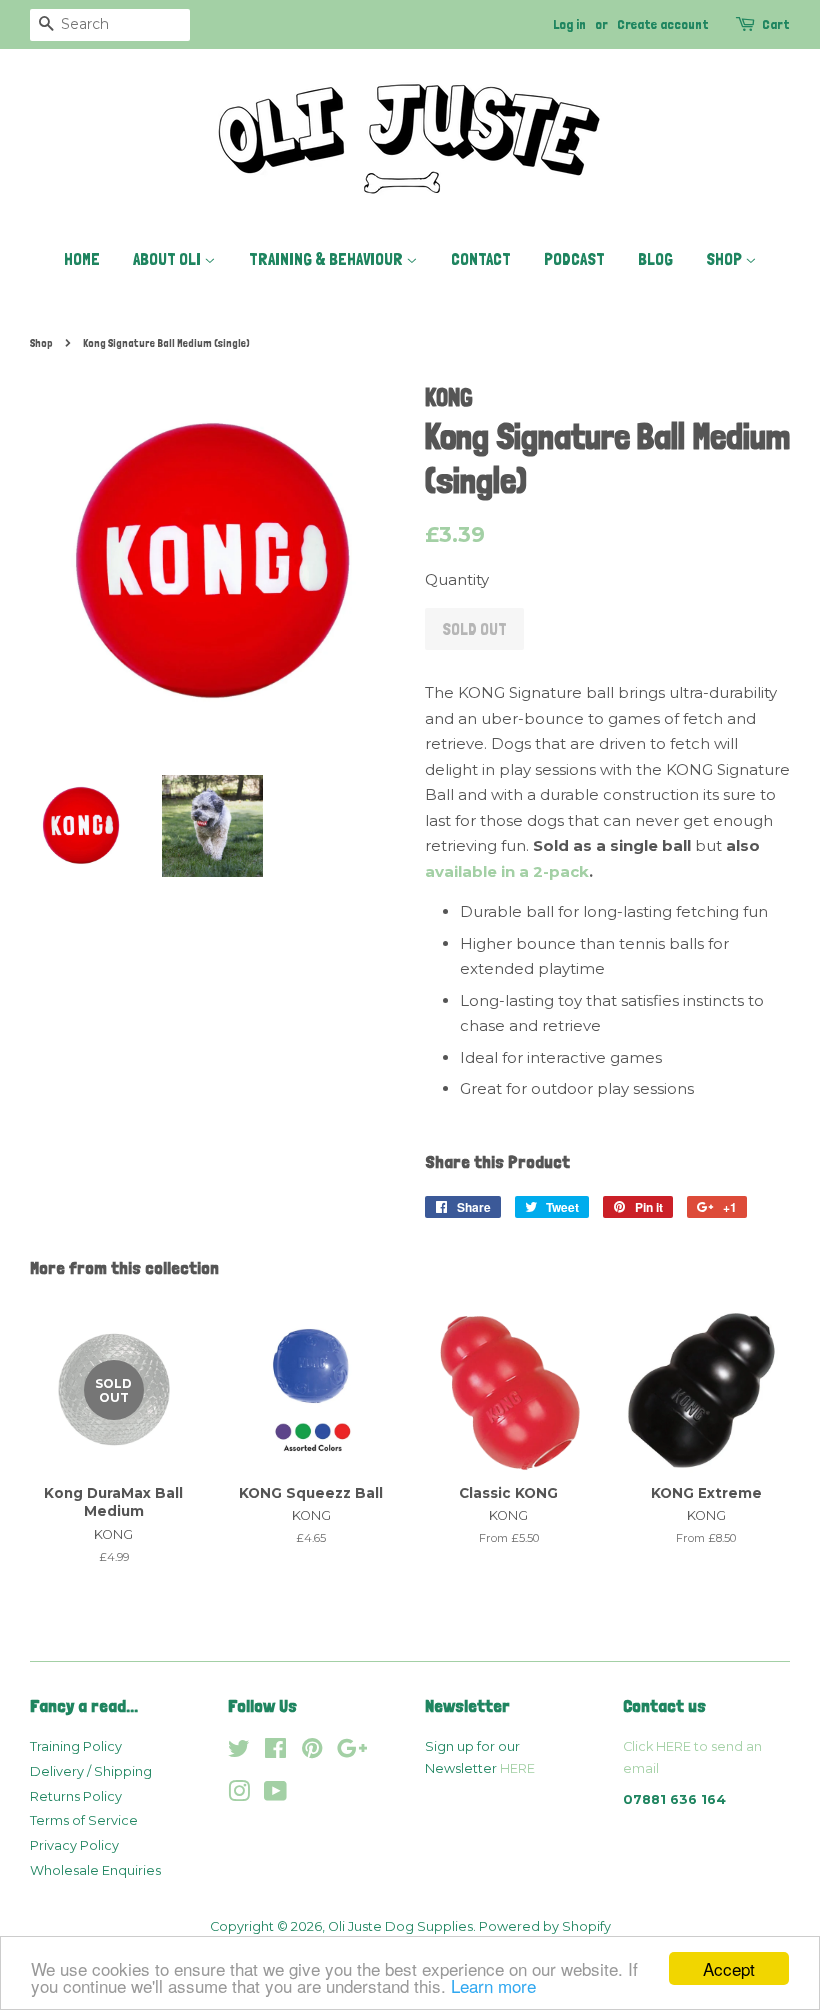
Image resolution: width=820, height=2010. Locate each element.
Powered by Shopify (545, 1926)
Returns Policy (76, 1796)
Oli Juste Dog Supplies (400, 1926)
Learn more (493, 1985)
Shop (725, 259)
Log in (569, 24)
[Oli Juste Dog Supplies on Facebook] (275, 1752)
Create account (663, 24)
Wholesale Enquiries (95, 1870)
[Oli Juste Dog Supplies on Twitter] (239, 1752)
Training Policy (76, 1746)
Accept (729, 1968)
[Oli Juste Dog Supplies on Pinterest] (312, 1752)
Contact (481, 259)
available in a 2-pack (507, 871)
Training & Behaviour (327, 259)
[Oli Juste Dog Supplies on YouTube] (275, 1795)
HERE (517, 1768)
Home (82, 259)
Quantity (457, 579)
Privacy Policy (74, 1845)
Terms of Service (84, 1820)
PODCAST (574, 259)
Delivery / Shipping (91, 1771)
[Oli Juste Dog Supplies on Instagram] (239, 1795)
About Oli (168, 259)
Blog (655, 259)
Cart (776, 24)
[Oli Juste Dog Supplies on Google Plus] (352, 1752)
